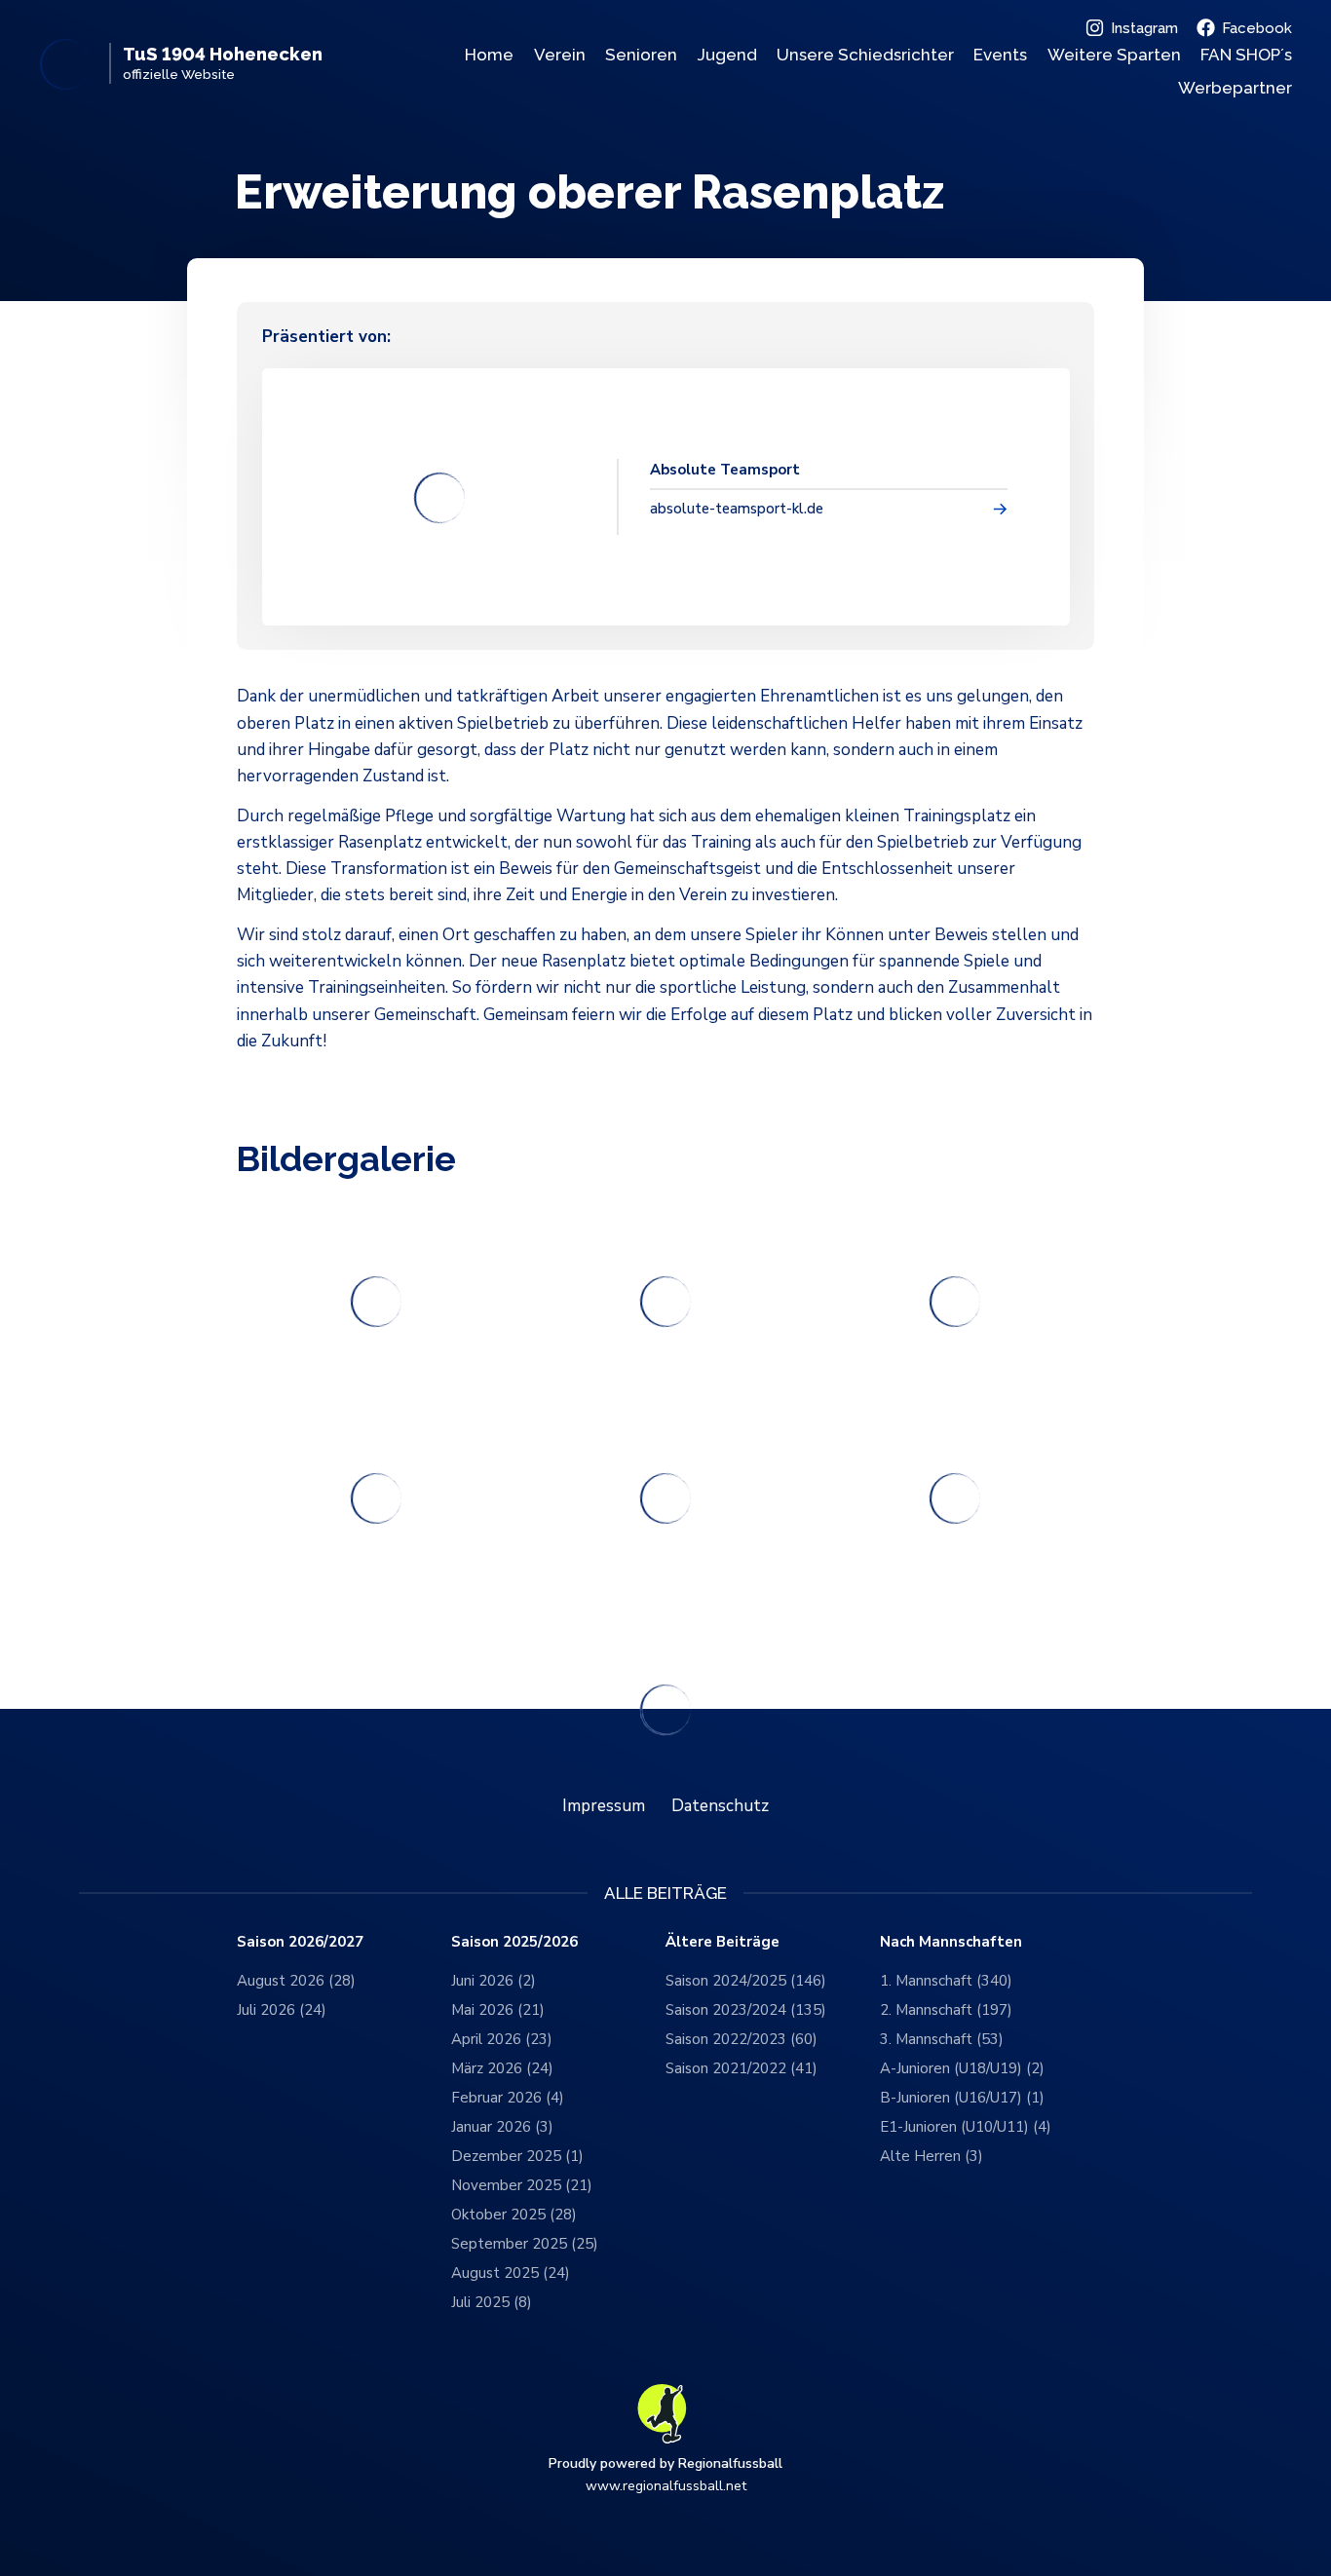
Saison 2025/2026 (514, 1942)
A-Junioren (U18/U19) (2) (962, 2068)
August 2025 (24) (511, 2273)
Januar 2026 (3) (502, 2127)
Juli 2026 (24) (282, 2010)
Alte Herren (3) (932, 2156)
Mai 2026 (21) (498, 2010)
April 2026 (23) (502, 2039)
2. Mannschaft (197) (946, 2010)
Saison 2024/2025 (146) (746, 1981)
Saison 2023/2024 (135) (746, 2010)
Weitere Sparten (1114, 55)
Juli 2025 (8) (492, 2302)
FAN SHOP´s (1246, 55)
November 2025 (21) (522, 2185)
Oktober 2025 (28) (514, 2215)
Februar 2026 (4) (508, 2098)
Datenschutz (720, 1806)
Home (489, 55)
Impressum (604, 1806)
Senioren (641, 55)
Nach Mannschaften (951, 1942)
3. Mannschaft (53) (942, 2039)
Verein (560, 55)
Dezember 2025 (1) (517, 2156)
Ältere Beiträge (723, 1942)
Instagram (1144, 28)
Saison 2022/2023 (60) (742, 2039)
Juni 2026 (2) (494, 1981)
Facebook (1257, 28)
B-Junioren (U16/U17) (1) (962, 2098)
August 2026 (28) (296, 1981)
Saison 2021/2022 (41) (742, 2068)
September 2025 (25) (525, 2244)
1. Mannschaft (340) (946, 1981)
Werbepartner (1235, 88)
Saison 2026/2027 (300, 1942)
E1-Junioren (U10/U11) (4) (966, 2127)
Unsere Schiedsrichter (865, 55)
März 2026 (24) (502, 2068)
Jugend (727, 55)
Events (1000, 55)
